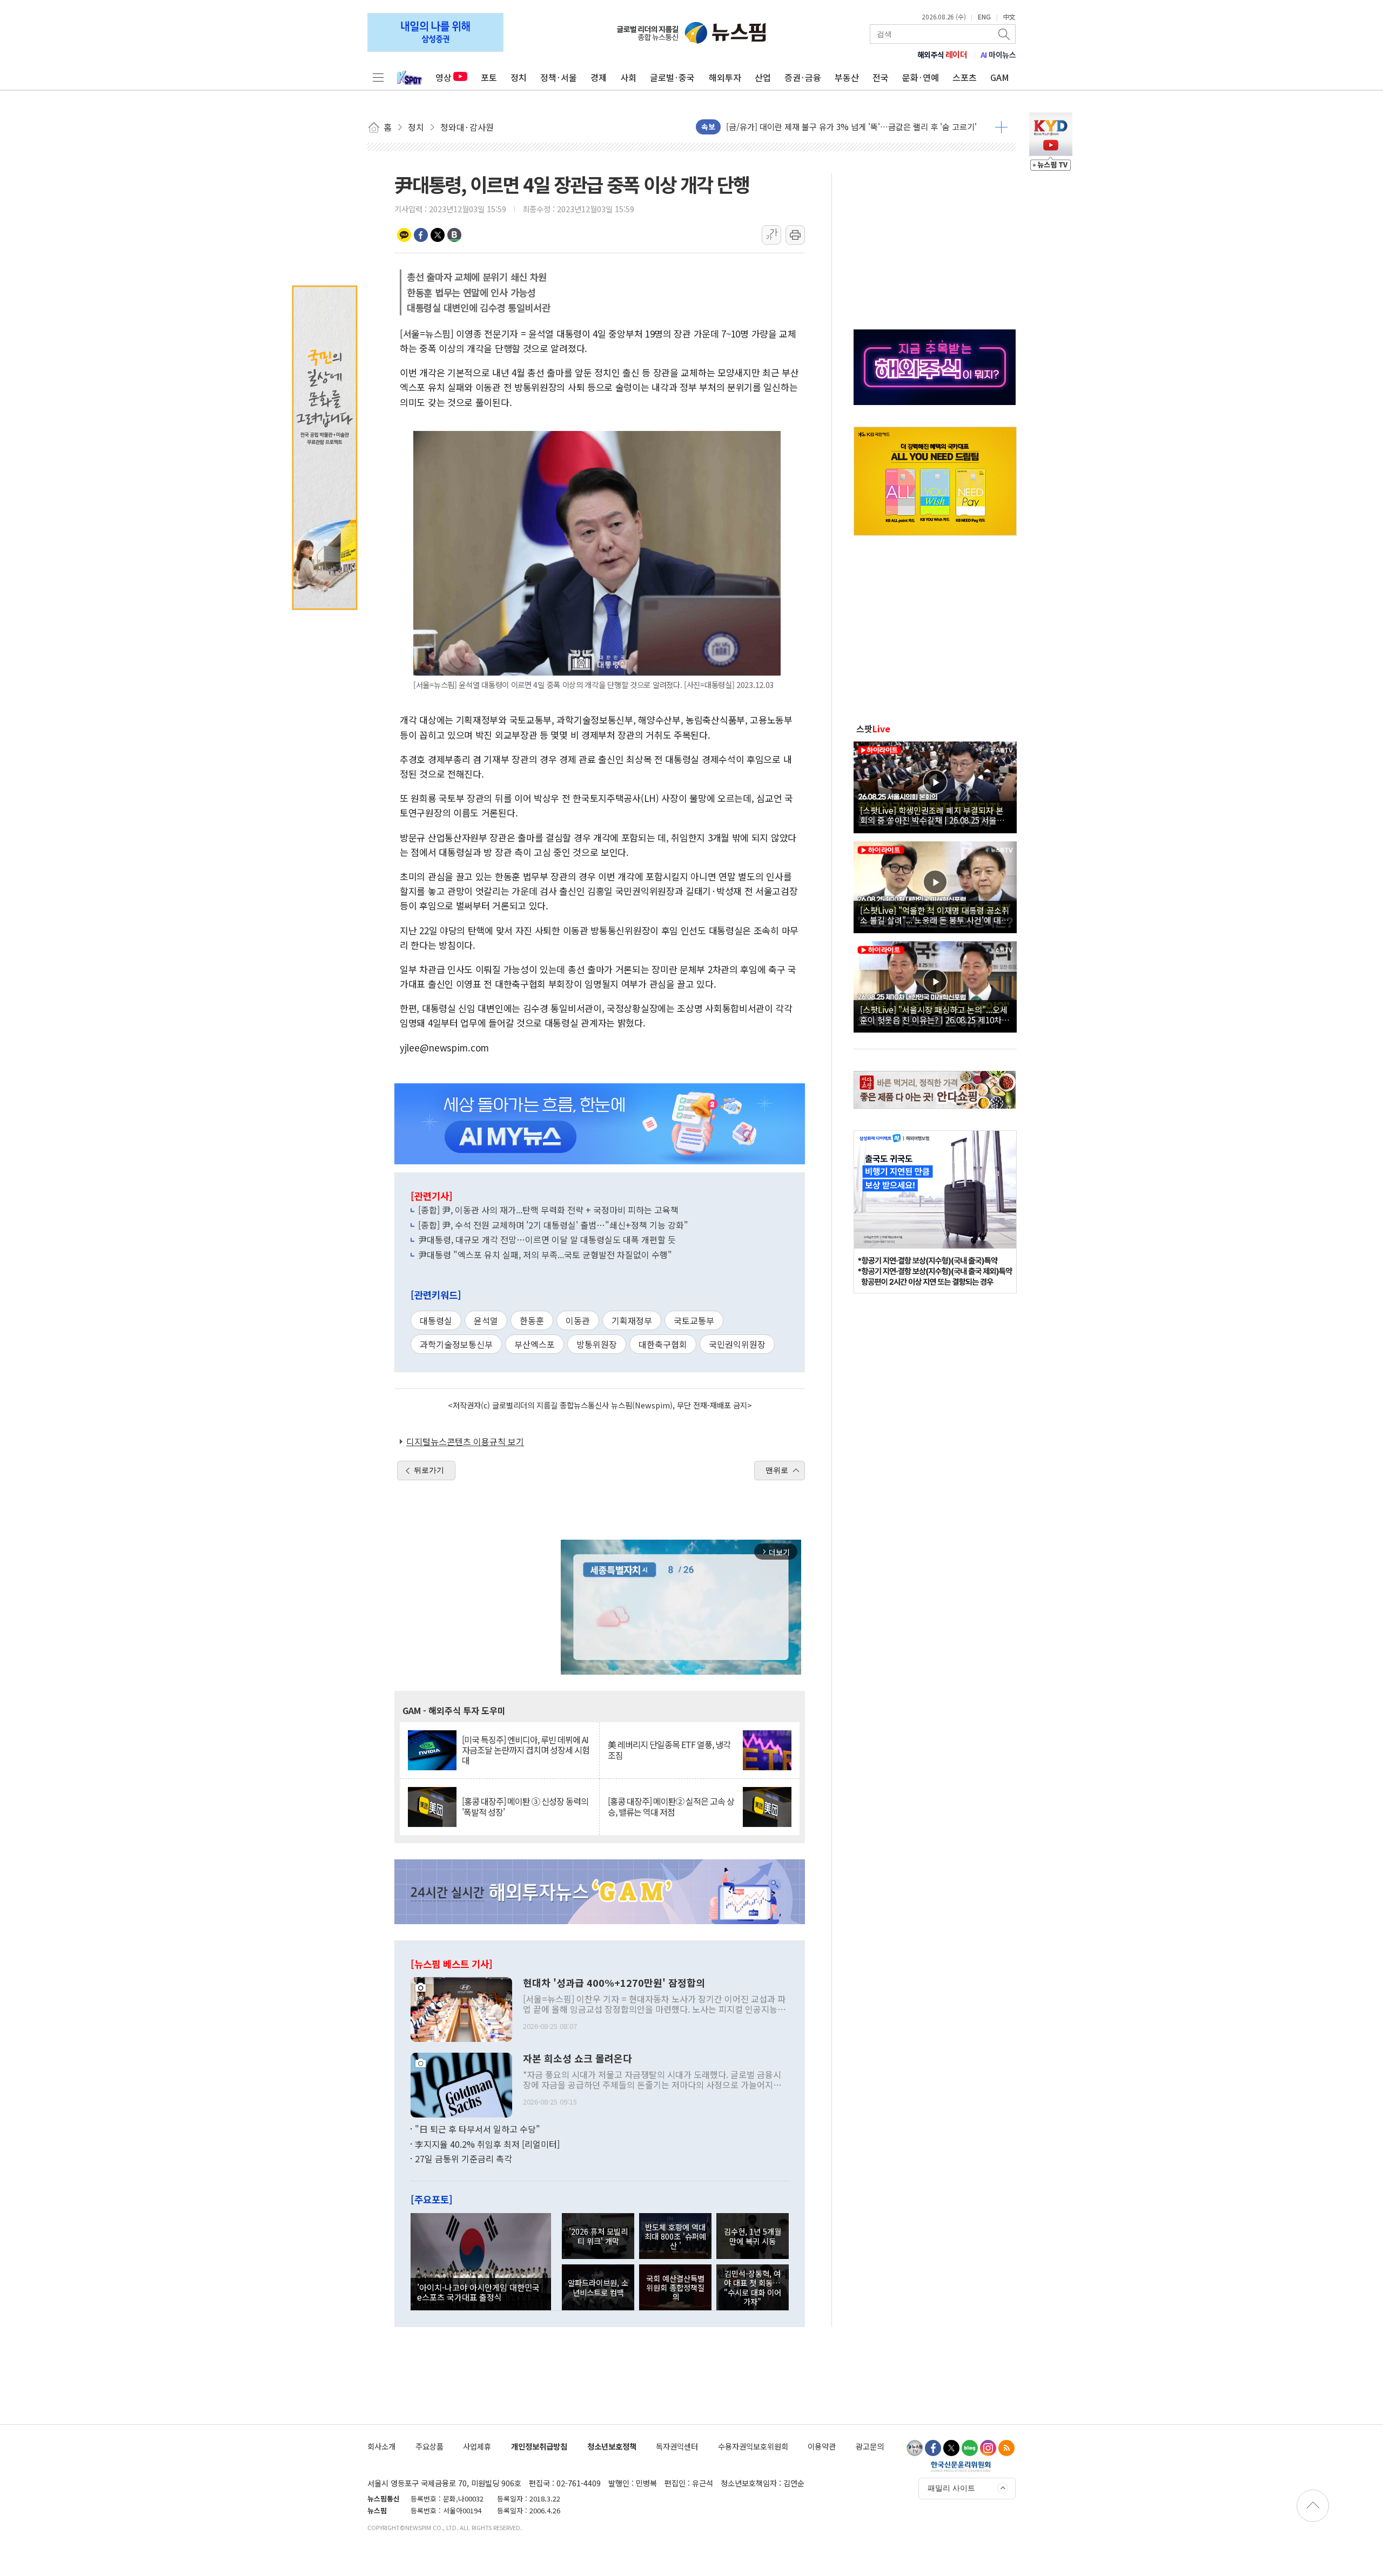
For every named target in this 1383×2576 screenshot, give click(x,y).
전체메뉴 (378, 77)
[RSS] (1006, 2448)
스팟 (873, 729)
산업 (763, 77)
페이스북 (421, 235)
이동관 (578, 1320)
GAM (1000, 77)
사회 (628, 77)
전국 (881, 77)
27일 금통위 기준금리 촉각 (464, 2159)
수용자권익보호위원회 (753, 2446)
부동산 (847, 77)
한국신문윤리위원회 (961, 2466)
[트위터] (951, 2448)
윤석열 (486, 1320)
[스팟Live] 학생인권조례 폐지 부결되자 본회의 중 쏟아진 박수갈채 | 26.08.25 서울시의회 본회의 (932, 815)
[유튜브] (915, 2448)
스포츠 (965, 77)
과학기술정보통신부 (456, 1344)
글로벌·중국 (672, 77)
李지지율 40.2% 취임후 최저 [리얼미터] (487, 2144)
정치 (519, 77)
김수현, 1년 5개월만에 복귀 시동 (753, 2236)
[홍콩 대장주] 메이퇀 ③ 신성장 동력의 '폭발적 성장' (525, 1806)
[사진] (461, 2008)
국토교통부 (694, 1320)
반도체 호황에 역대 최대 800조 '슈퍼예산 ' (675, 2236)
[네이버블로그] (970, 2448)
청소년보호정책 (612, 2446)
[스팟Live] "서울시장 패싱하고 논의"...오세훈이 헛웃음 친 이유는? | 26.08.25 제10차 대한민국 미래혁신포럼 (934, 1014)
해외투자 (725, 77)
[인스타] (988, 2448)
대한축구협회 (663, 1344)
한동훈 (532, 1320)
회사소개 (381, 2446)
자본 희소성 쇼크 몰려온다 (578, 2059)
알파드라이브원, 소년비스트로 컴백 (598, 2287)
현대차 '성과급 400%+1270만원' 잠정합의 (614, 1983)
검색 (1005, 34)
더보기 (1001, 127)
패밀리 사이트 (951, 2488)
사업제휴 (477, 2446)
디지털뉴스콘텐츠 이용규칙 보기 (465, 1441)
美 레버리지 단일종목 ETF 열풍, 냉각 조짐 (669, 1750)
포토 (489, 77)
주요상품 (429, 2446)
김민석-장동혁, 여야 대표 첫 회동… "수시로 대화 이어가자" (753, 2287)
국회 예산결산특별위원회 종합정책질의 (675, 2288)
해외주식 (942, 55)
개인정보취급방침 (539, 2446)
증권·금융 (803, 77)
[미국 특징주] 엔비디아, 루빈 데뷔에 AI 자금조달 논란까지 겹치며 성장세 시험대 (526, 1750)
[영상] (935, 786)
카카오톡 (404, 235)
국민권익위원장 (737, 1344)
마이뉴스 (998, 55)
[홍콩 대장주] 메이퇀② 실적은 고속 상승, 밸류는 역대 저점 (671, 1806)
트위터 (438, 235)
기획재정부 (632, 1320)
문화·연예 (921, 77)
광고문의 (870, 2446)
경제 (599, 77)
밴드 (454, 235)
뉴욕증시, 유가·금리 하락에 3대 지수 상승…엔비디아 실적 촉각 (834, 127)
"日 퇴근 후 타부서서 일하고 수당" (478, 2129)
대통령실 (436, 1320)
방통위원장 (597, 1344)
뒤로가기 (429, 1470)
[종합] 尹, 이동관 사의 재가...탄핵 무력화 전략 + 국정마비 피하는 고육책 (548, 1210)
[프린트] (795, 235)
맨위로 (777, 1470)
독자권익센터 (677, 2446)
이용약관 (822, 2446)
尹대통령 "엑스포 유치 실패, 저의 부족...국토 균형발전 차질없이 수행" (545, 1255)
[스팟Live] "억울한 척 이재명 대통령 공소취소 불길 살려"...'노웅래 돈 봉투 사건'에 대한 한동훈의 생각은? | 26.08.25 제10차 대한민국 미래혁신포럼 (935, 915)
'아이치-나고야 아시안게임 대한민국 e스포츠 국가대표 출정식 (478, 2292)
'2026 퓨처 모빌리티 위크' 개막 (598, 2236)
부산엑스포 (535, 1344)
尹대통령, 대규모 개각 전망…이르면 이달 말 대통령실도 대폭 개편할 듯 (547, 1239)
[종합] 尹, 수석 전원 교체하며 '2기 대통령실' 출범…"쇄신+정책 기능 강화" (553, 1225)
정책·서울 (559, 77)
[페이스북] (933, 2448)
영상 (444, 77)
